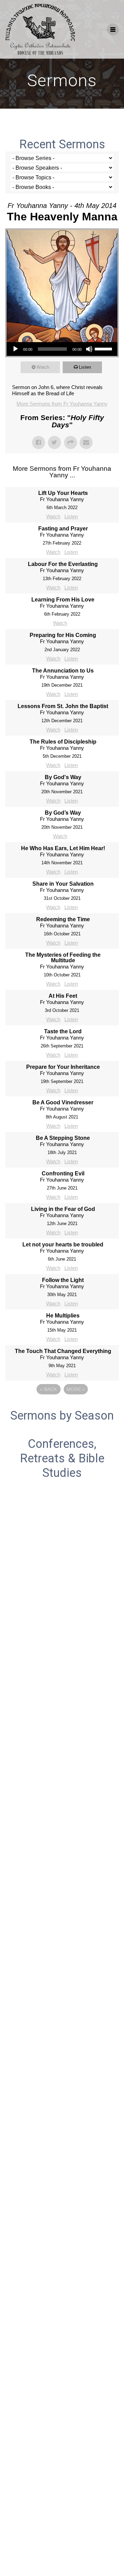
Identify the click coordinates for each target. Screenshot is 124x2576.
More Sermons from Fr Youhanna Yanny (62, 404)
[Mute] (89, 349)
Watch (43, 367)
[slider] (104, 348)
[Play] (15, 349)
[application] (62, 349)
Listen (85, 367)
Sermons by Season (62, 1415)
